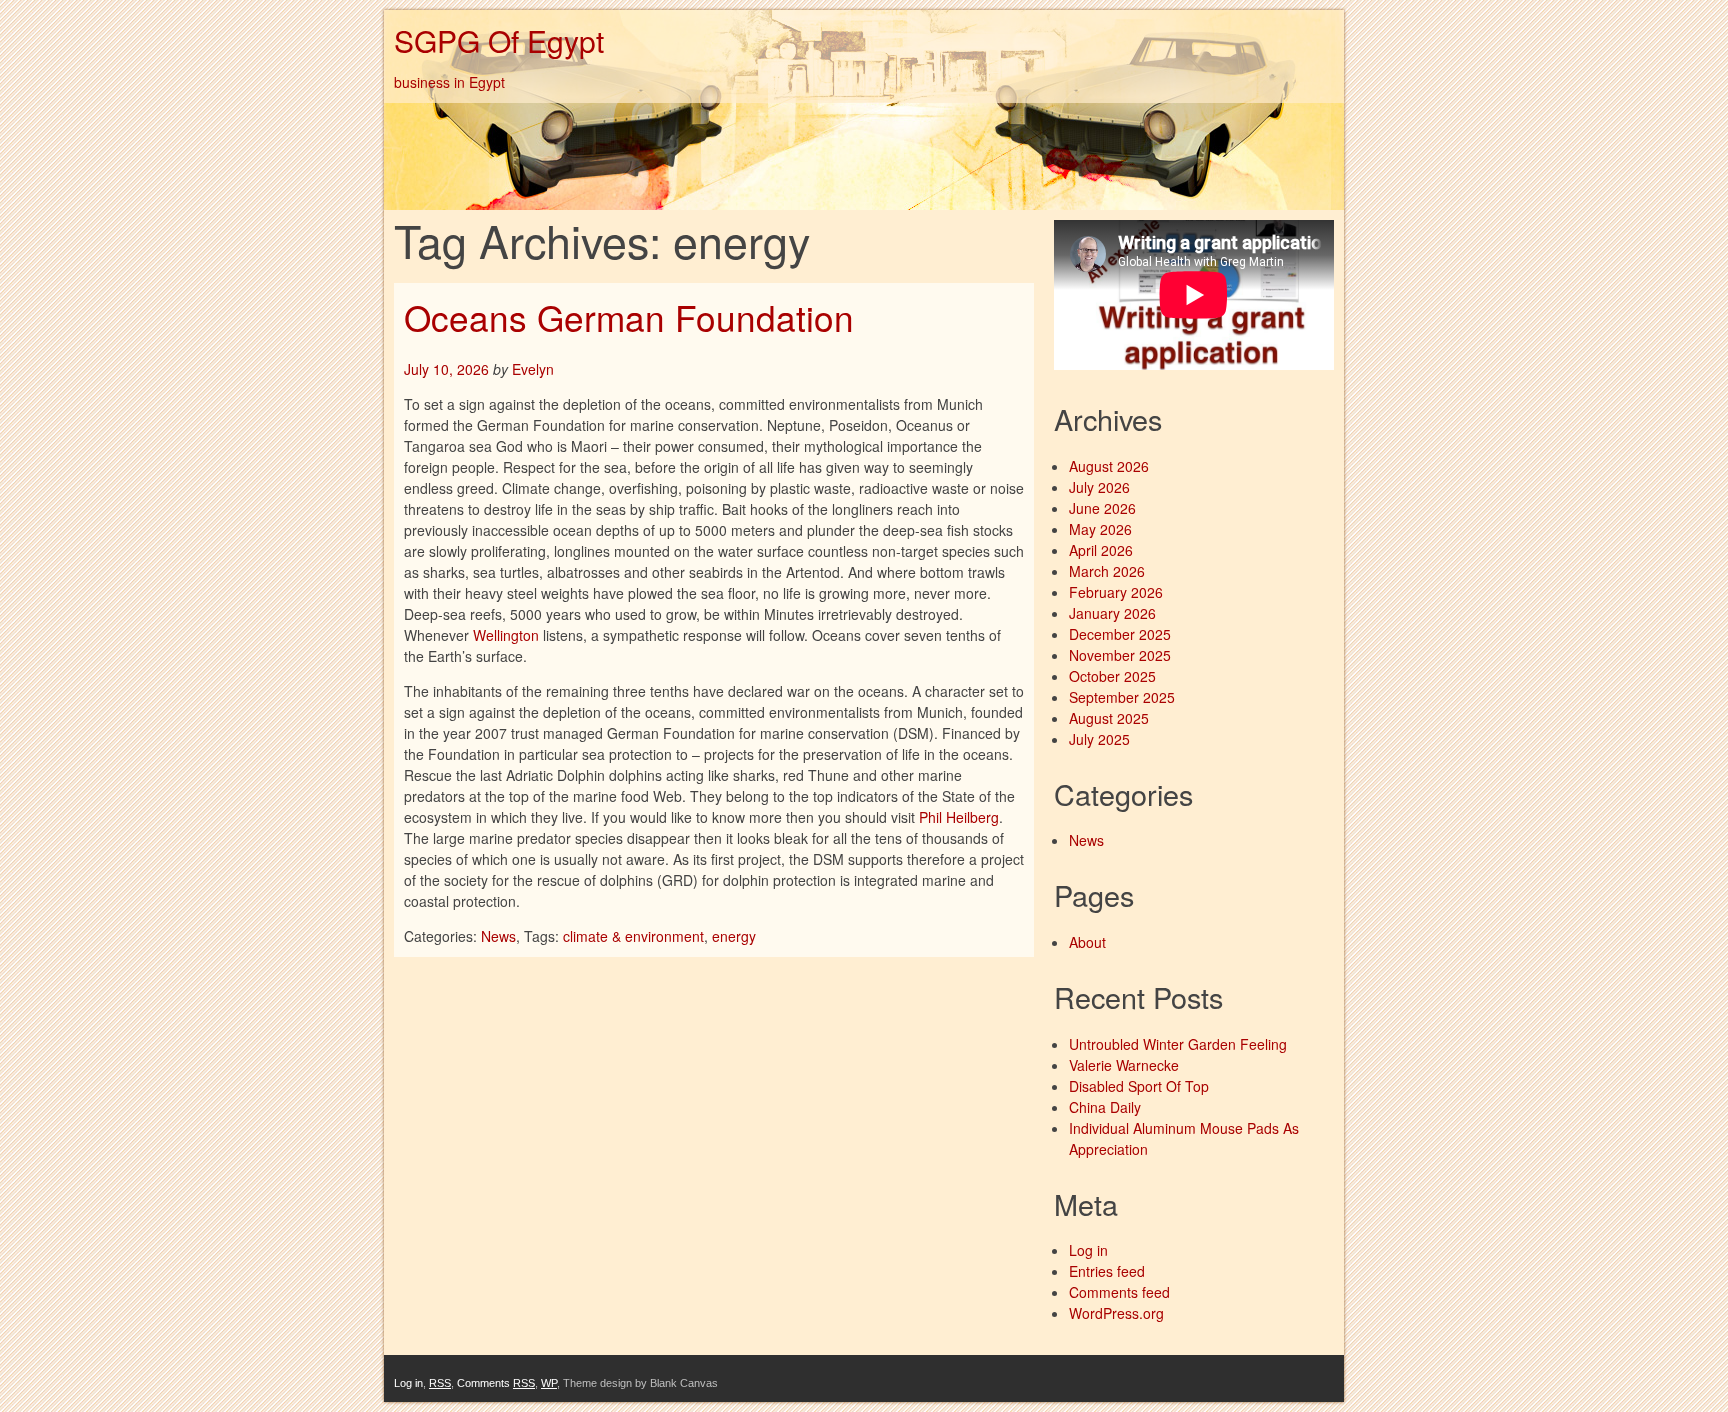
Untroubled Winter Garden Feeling (1178, 1044)
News (498, 936)
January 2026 (1112, 613)
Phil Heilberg (959, 817)
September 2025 (1122, 697)
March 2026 (1107, 571)
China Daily (1105, 1107)
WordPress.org (1116, 1313)
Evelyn (533, 369)
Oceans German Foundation (629, 317)
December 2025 (1120, 634)
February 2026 (1116, 592)
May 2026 (1100, 529)
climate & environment (633, 936)
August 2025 (1109, 718)
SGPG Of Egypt (499, 40)
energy (734, 936)
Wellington (506, 635)
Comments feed (1119, 1292)
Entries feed (1107, 1271)
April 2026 (1101, 550)
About (1087, 942)
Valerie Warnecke (1124, 1065)
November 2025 (1120, 655)
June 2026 (1102, 508)
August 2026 (1109, 466)
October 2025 (1112, 676)
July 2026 (1099, 487)
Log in (1088, 1250)
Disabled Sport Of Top (1139, 1086)
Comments (496, 1383)
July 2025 (1099, 739)
